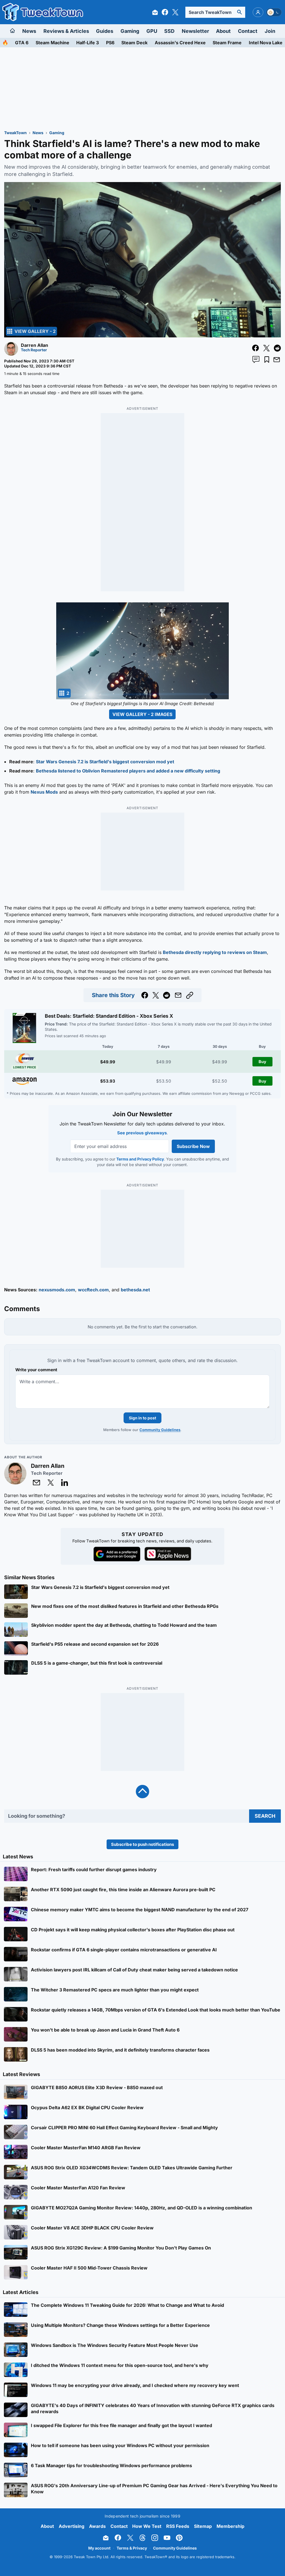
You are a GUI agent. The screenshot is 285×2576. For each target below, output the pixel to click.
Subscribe (176, 1311)
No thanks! (143, 1325)
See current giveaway (143, 1291)
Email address (108, 1301)
